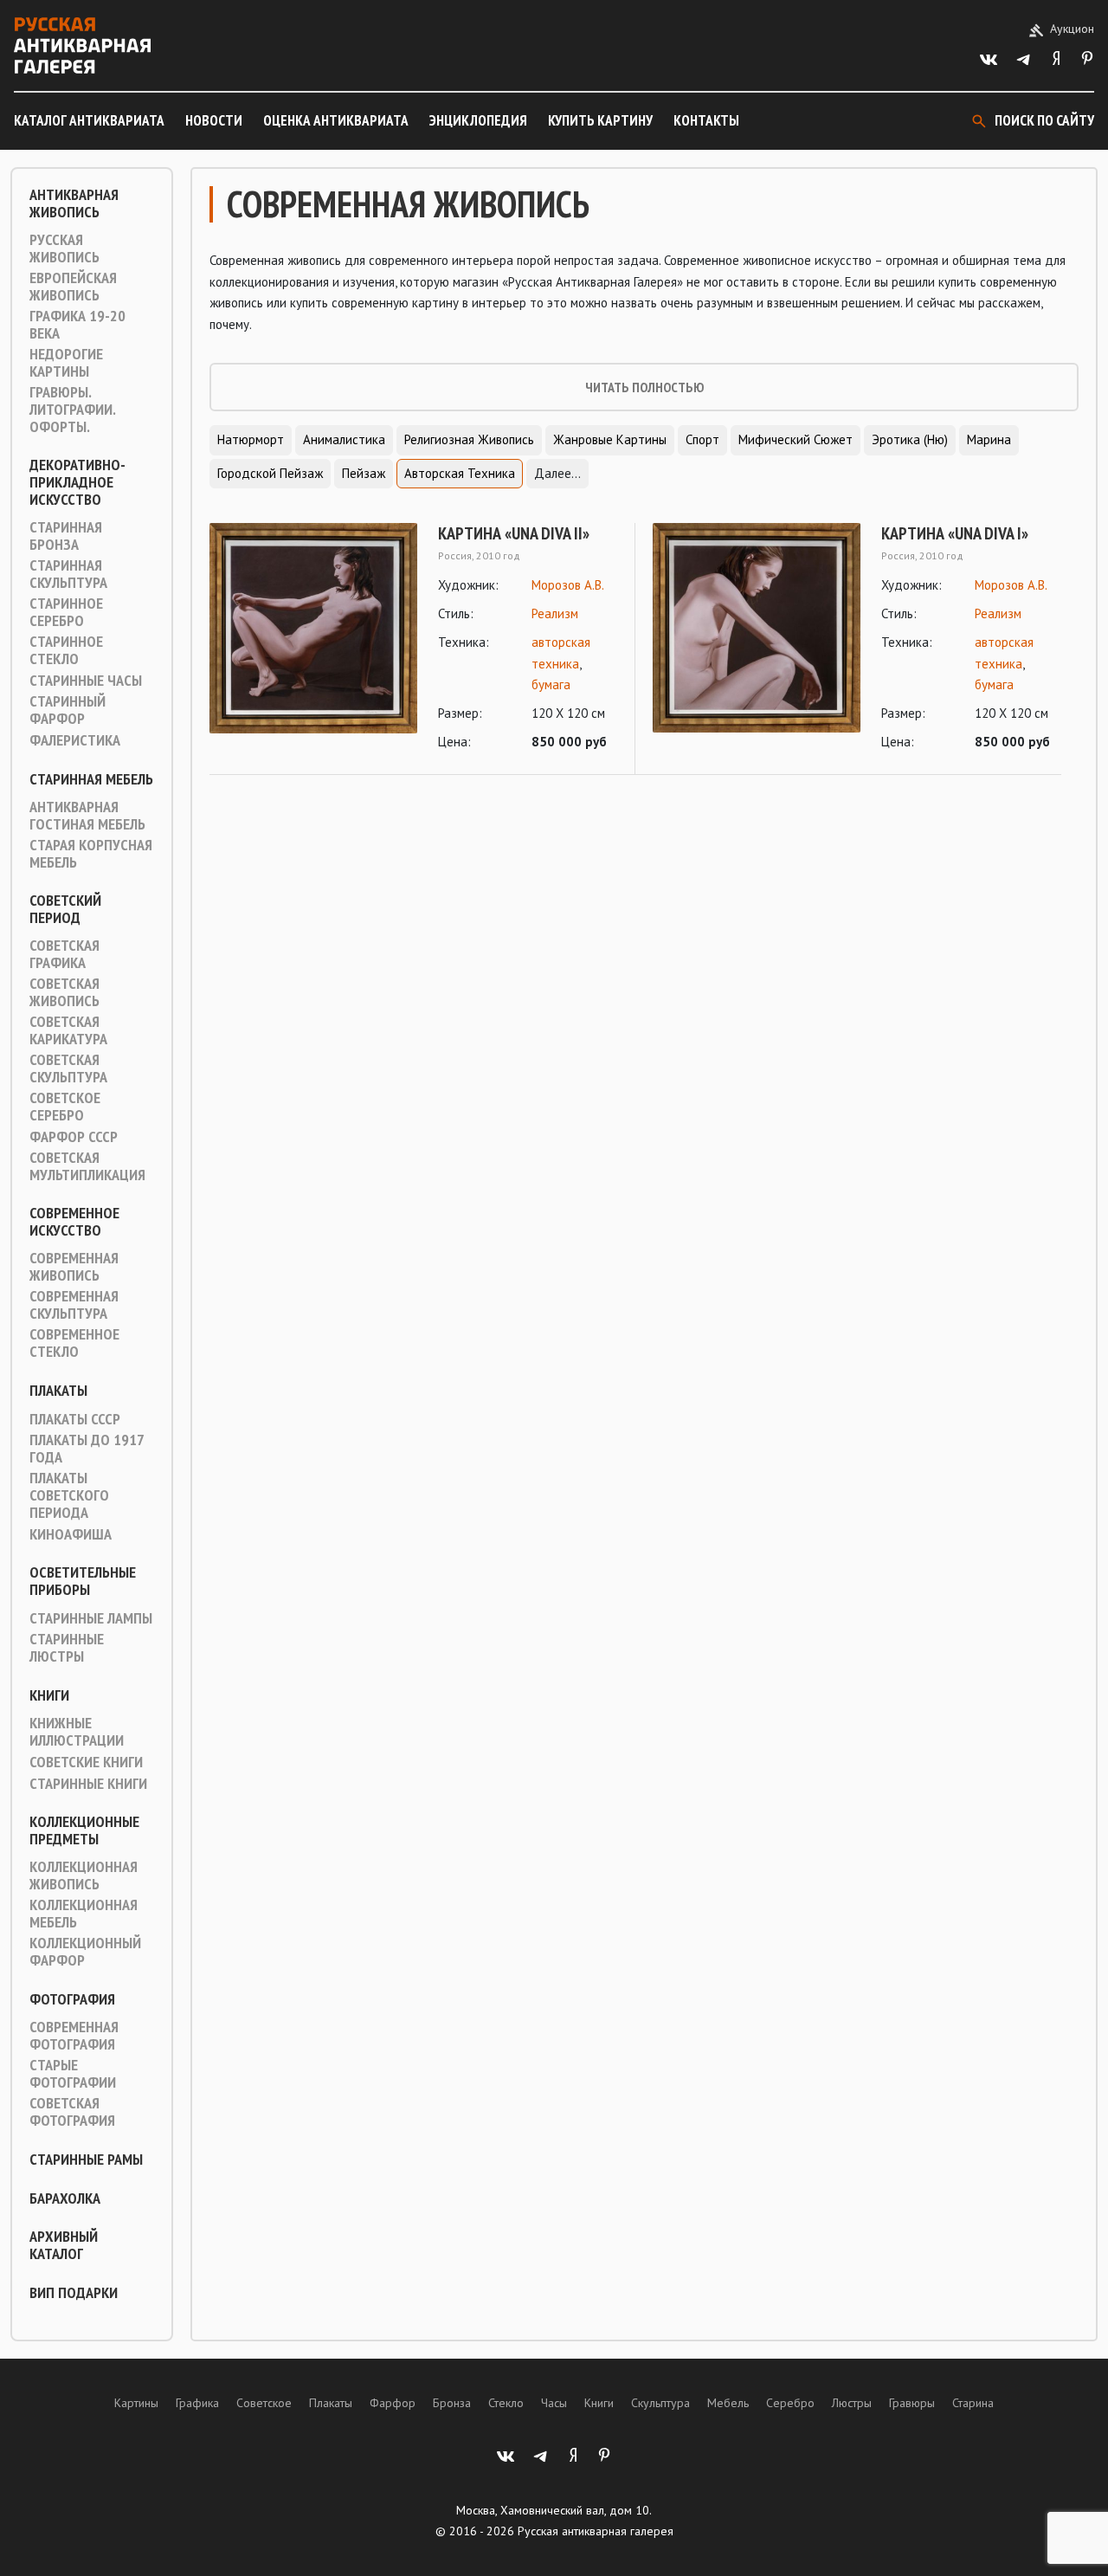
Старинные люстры (67, 1648)
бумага (551, 684)
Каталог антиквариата (89, 120)
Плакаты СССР (75, 1419)
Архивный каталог (64, 2245)
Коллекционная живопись (84, 1876)
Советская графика (64, 954)
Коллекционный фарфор (85, 1952)
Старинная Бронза (66, 536)
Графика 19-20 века (77, 325)
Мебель (728, 2403)
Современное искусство (74, 1222)
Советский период (65, 909)
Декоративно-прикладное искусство (77, 482)
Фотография (72, 1999)
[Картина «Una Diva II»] (313, 638)
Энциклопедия (478, 120)
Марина (989, 439)
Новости (214, 120)
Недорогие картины (66, 363)
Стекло (506, 2403)
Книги (49, 1695)
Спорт (702, 439)
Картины (136, 2403)
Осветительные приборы (83, 1581)
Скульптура (660, 2403)
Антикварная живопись (74, 203)
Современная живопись (74, 1267)
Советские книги (86, 1762)
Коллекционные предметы (84, 1830)
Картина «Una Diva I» (955, 533)
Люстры (852, 2403)
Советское (264, 2403)
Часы (554, 2403)
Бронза (452, 2403)
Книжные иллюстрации (77, 1732)
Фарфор (393, 2403)
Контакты (706, 120)
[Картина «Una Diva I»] (757, 638)
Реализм (555, 613)
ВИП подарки (74, 2293)
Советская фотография (72, 2112)
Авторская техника (460, 473)
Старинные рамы (86, 2160)
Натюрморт (251, 439)
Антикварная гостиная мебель (87, 816)
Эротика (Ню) (910, 439)
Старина (973, 2403)
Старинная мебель (91, 779)
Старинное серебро (66, 612)
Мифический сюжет (796, 439)
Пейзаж (364, 473)
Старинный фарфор (68, 710)
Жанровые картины (610, 439)
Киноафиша (71, 1534)
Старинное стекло (66, 650)
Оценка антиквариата (336, 120)
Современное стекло (74, 1343)
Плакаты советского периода (69, 1495)
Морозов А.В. (568, 585)
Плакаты (58, 1391)
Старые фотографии (73, 2074)
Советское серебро (65, 1107)
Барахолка (65, 2198)
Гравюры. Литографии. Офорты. (72, 410)
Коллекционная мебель (84, 1914)
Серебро (790, 2403)
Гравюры (912, 2403)
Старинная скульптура (68, 574)
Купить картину (600, 120)
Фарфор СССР (74, 1137)
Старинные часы (86, 681)
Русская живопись (64, 249)
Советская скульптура (68, 1068)
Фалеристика (75, 740)
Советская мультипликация (87, 1166)
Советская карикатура (68, 1030)
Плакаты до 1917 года (87, 1449)
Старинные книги (88, 1784)
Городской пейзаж (270, 473)
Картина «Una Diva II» (514, 533)
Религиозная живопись (469, 439)
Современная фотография (74, 2036)
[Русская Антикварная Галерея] (82, 45)
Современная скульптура (74, 1305)
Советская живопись (64, 992)
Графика (197, 2403)
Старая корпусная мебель (91, 854)
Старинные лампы (91, 1618)
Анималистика (344, 439)
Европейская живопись (73, 287)
